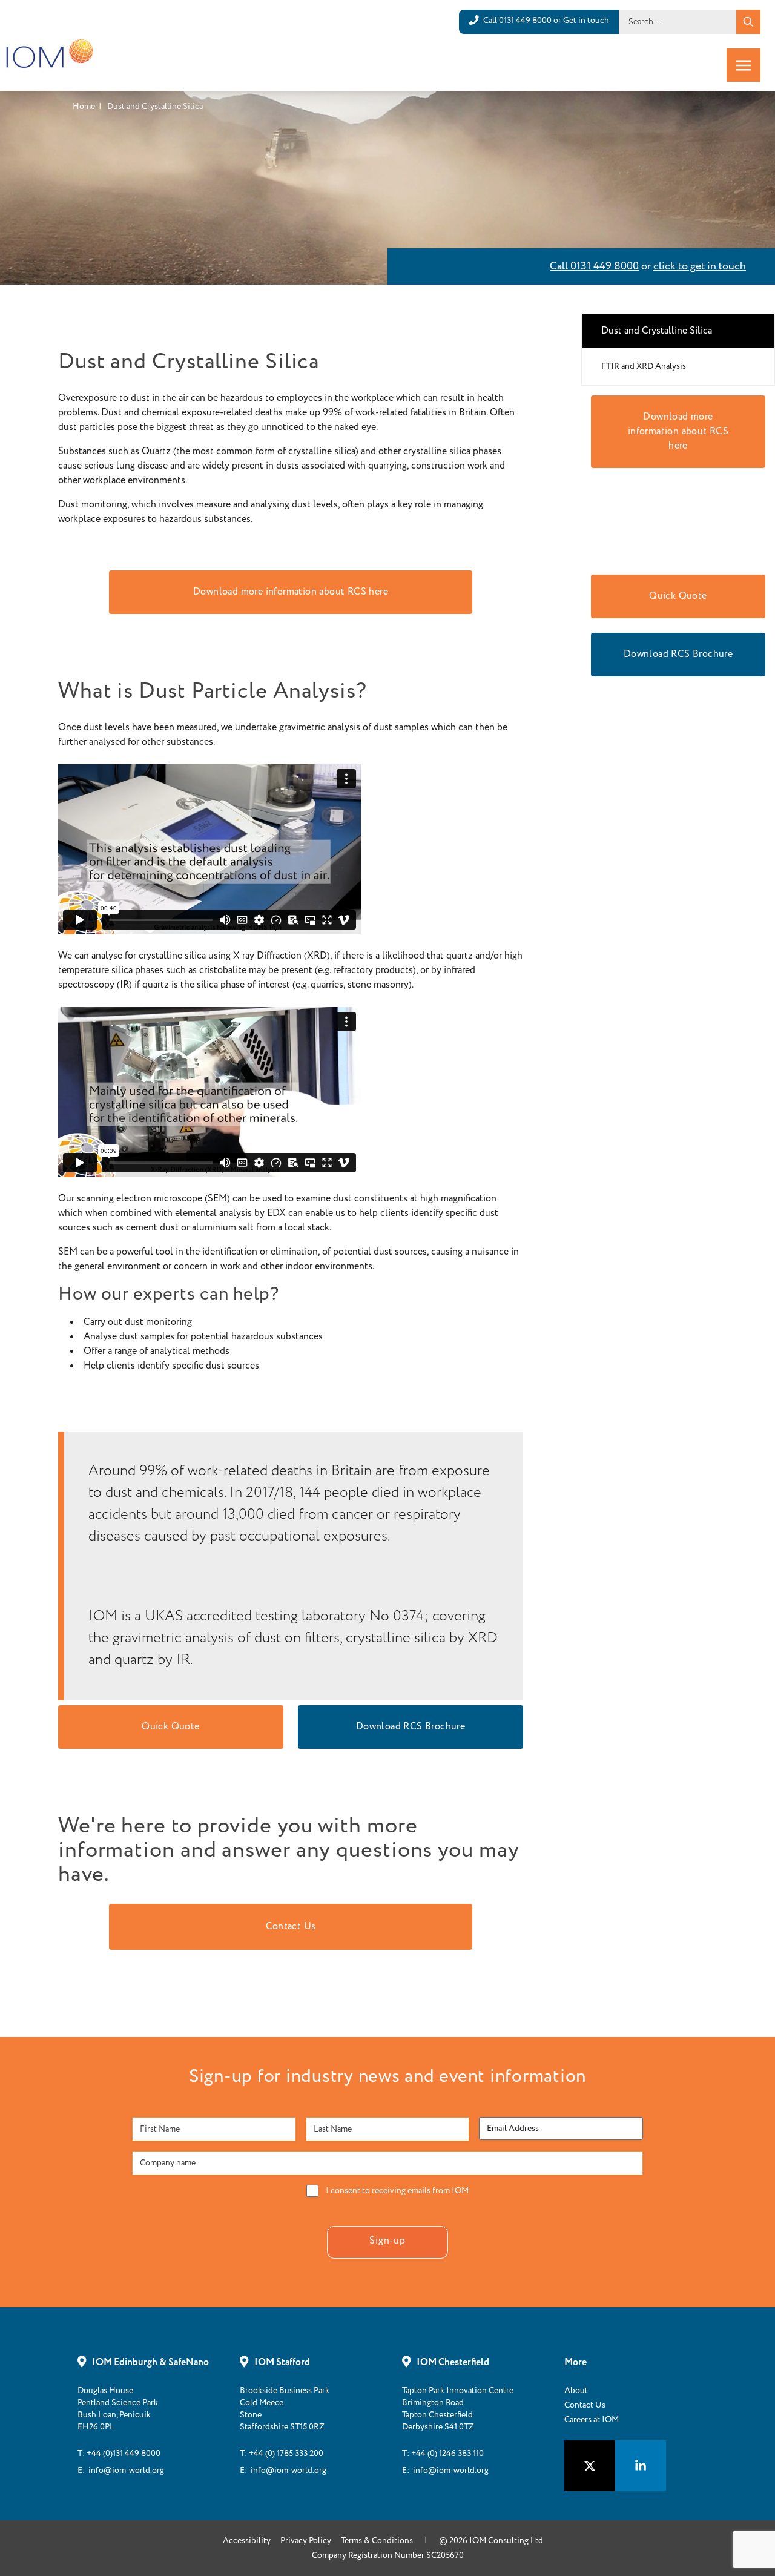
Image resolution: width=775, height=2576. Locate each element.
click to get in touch (700, 266)
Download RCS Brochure (411, 1727)
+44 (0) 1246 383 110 (447, 2454)
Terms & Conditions (377, 2541)
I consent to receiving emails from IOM (397, 2191)
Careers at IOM (592, 2420)
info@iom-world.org (126, 2471)
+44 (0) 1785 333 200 (286, 2454)
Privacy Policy (306, 2541)
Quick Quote (170, 1727)
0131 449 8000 (525, 21)
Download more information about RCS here (291, 592)
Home (84, 107)
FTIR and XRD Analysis (644, 366)
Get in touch (586, 21)
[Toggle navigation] (744, 65)
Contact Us (291, 1927)
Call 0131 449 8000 (594, 266)
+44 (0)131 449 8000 (124, 2454)
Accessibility (247, 2541)
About (576, 2391)
